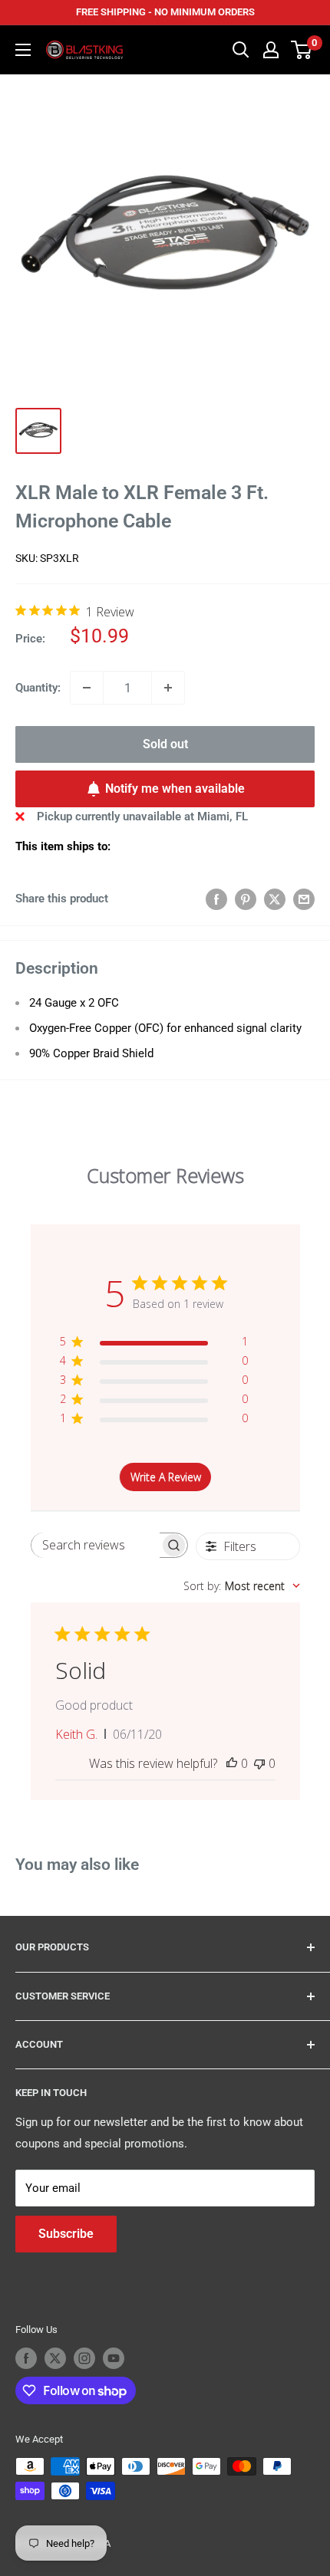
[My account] (271, 50)
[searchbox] (96, 1545)
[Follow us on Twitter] (55, 2358)
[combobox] (242, 1586)
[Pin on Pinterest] (246, 899)
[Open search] (241, 50)
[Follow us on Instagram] (84, 2358)
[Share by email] (304, 899)
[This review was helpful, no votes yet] (232, 1763)
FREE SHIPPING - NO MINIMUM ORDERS (165, 12)
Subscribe (66, 2234)
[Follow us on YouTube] (114, 2358)
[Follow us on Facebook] (26, 2358)
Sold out (165, 744)
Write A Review (166, 1477)
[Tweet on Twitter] (275, 899)
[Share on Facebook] (216, 899)
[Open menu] (23, 50)
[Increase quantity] (168, 688)
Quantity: (38, 688)
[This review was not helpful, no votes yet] (259, 1763)
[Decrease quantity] (87, 688)
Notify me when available (175, 789)
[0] (302, 50)
